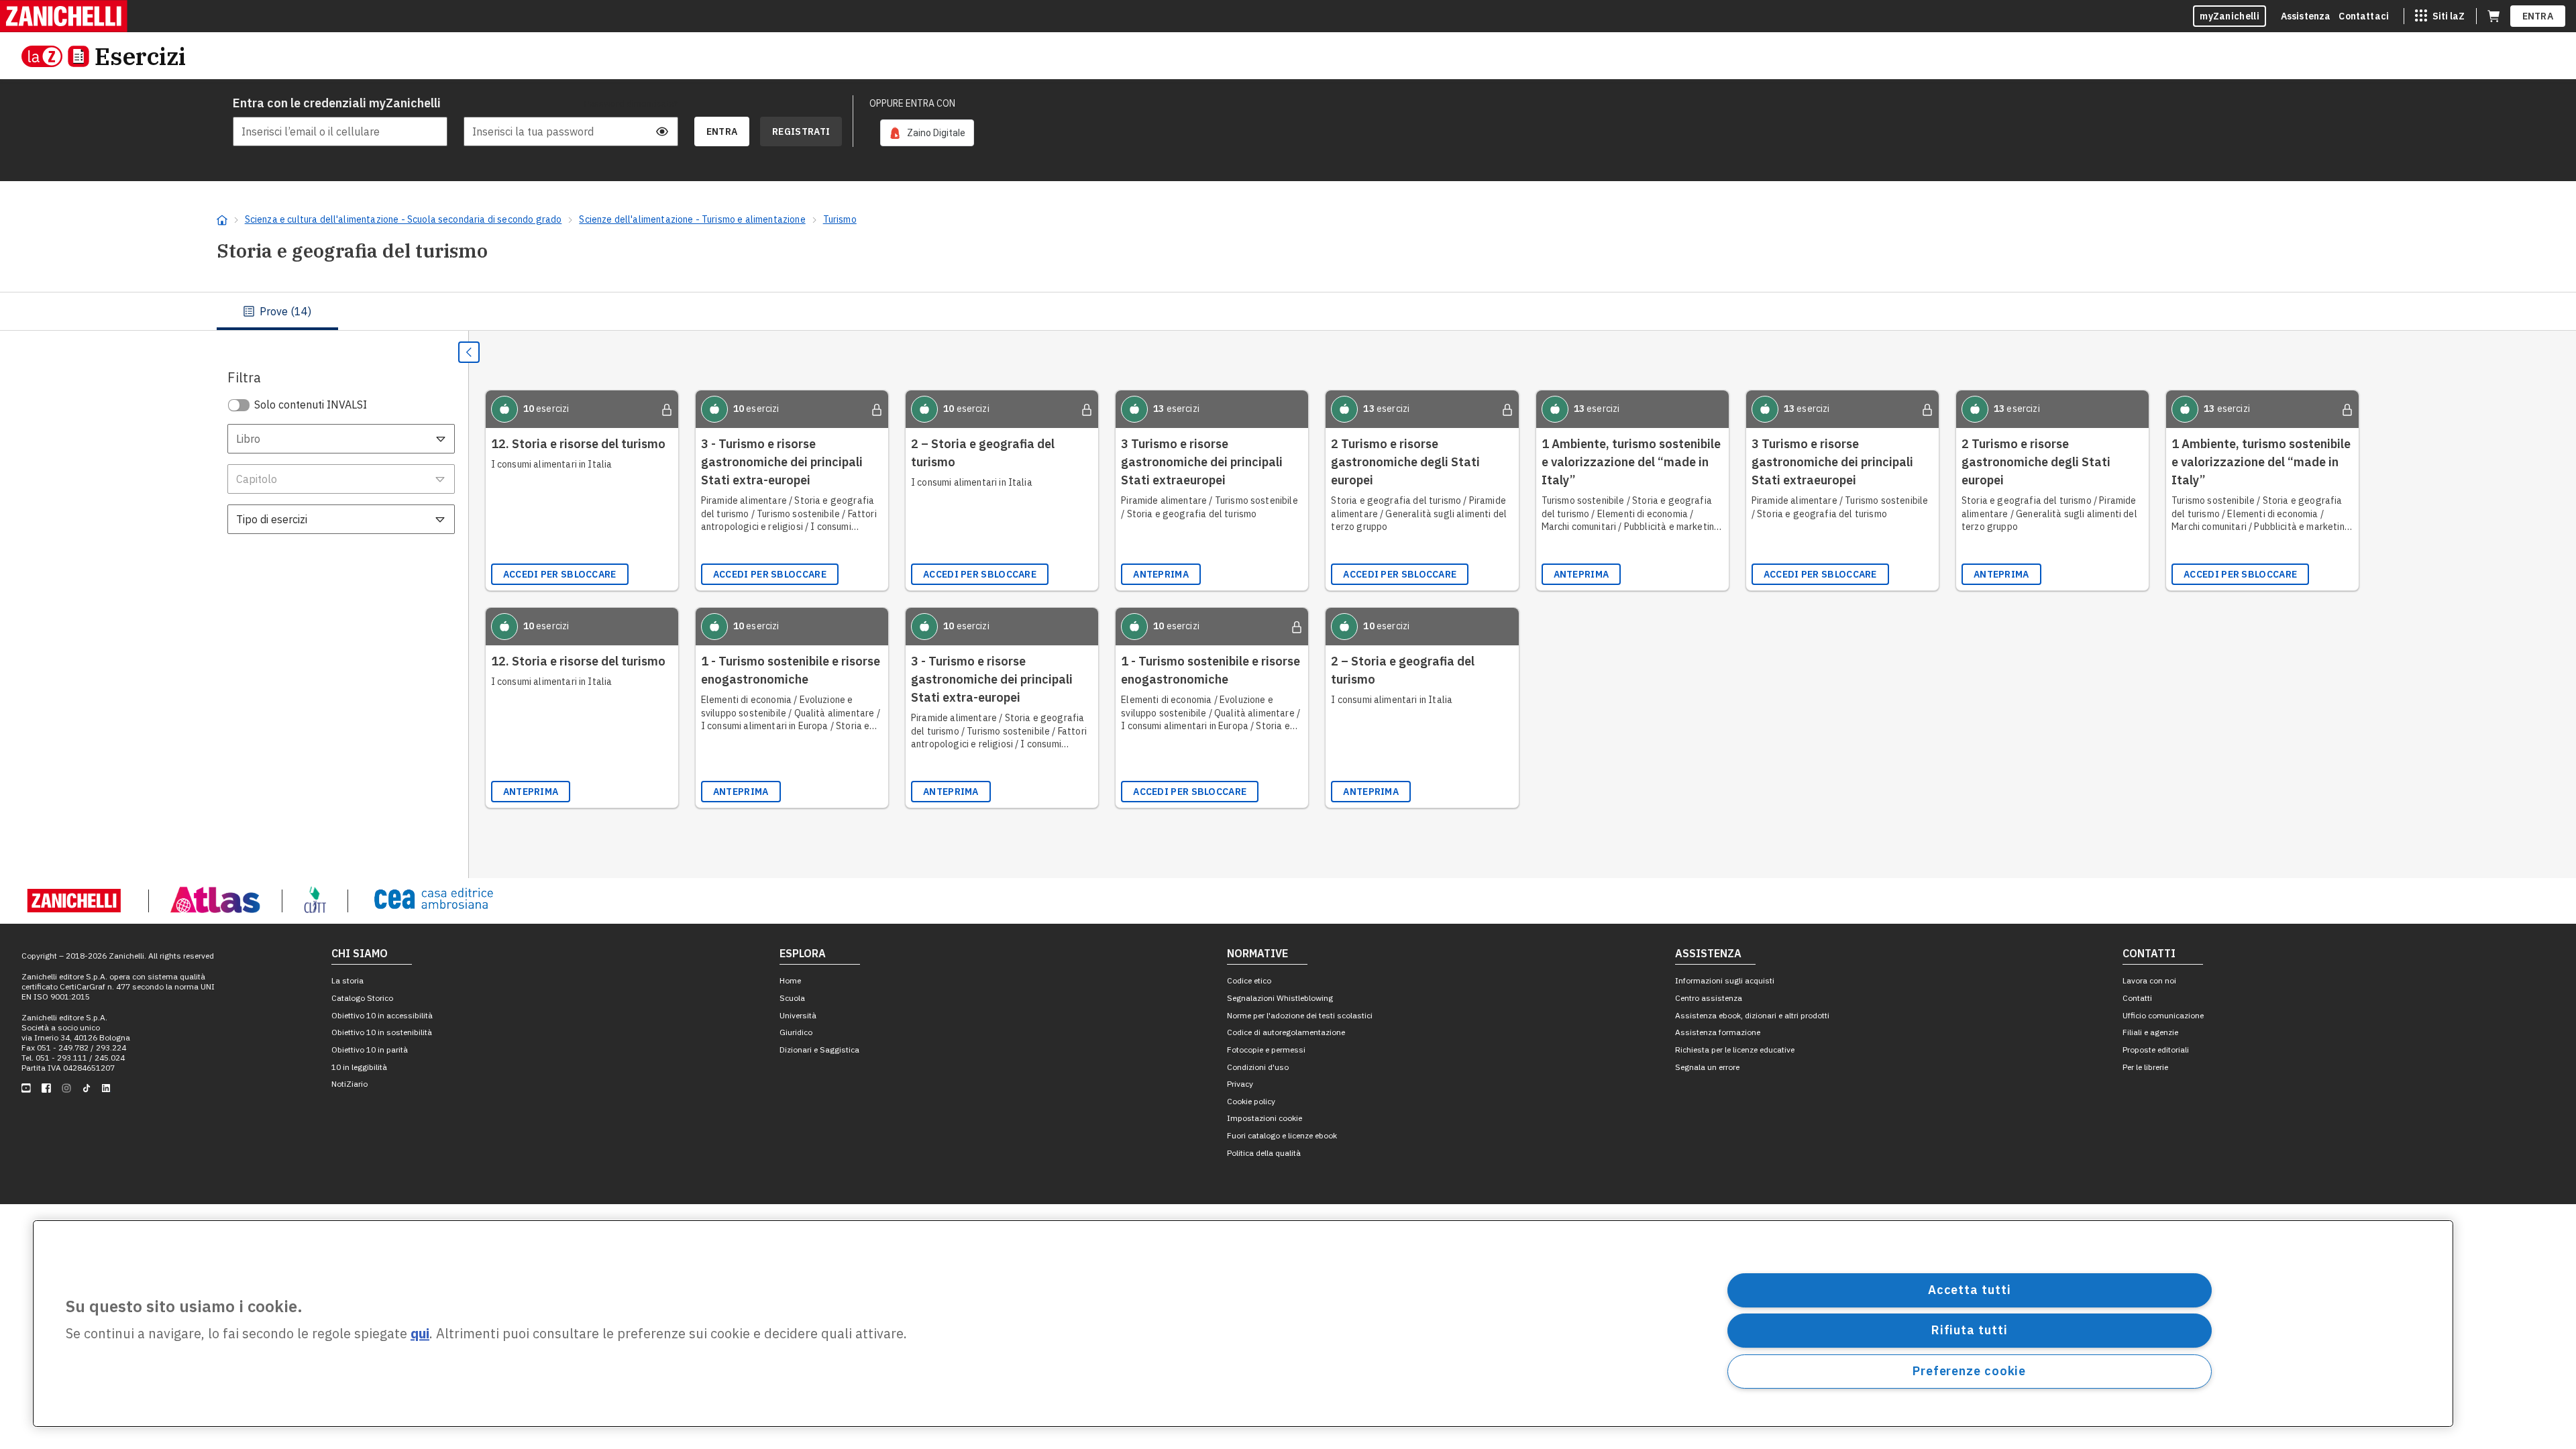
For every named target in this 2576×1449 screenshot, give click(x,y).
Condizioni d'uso (1258, 1067)
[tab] (277, 311)
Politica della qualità (1264, 1153)
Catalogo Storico (362, 998)
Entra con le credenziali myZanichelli (337, 103)
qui (420, 1334)
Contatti (2137, 998)
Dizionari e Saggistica (819, 1050)
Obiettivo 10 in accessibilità (382, 1015)
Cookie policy (1251, 1101)
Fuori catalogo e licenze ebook (1282, 1135)
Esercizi (140, 56)
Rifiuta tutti (1970, 1330)
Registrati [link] (801, 131)
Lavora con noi (2149, 980)
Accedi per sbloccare (560, 574)
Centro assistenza (1709, 998)
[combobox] (341, 439)
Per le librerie (2145, 1067)
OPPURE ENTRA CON (912, 103)
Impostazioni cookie (1265, 1118)
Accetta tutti (1970, 1290)
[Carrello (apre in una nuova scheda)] (2493, 16)
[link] (927, 133)
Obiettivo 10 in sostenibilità (382, 1032)
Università (798, 1015)
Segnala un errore (1707, 1067)
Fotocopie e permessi (1266, 1050)
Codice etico (1249, 980)
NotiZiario (350, 1084)
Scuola (792, 998)
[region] (1243, 1324)
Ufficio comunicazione (2163, 1015)
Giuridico (796, 1032)
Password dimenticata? (631, 103)
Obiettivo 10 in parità (370, 1050)
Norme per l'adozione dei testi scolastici (1300, 1015)
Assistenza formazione (1718, 1032)
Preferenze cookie (1969, 1371)
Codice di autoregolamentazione (1286, 1032)
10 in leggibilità (359, 1067)
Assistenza (2306, 16)
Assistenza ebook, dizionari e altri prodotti (1752, 1015)
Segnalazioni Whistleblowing (1280, 998)
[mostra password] (662, 131)
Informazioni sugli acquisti (1725, 980)
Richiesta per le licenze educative (1735, 1050)
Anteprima (1161, 574)
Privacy (1240, 1084)
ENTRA (2538, 16)
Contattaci (2364, 16)
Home (790, 980)
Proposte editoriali (2156, 1050)
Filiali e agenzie (2150, 1032)
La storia (347, 980)
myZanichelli (2230, 16)
